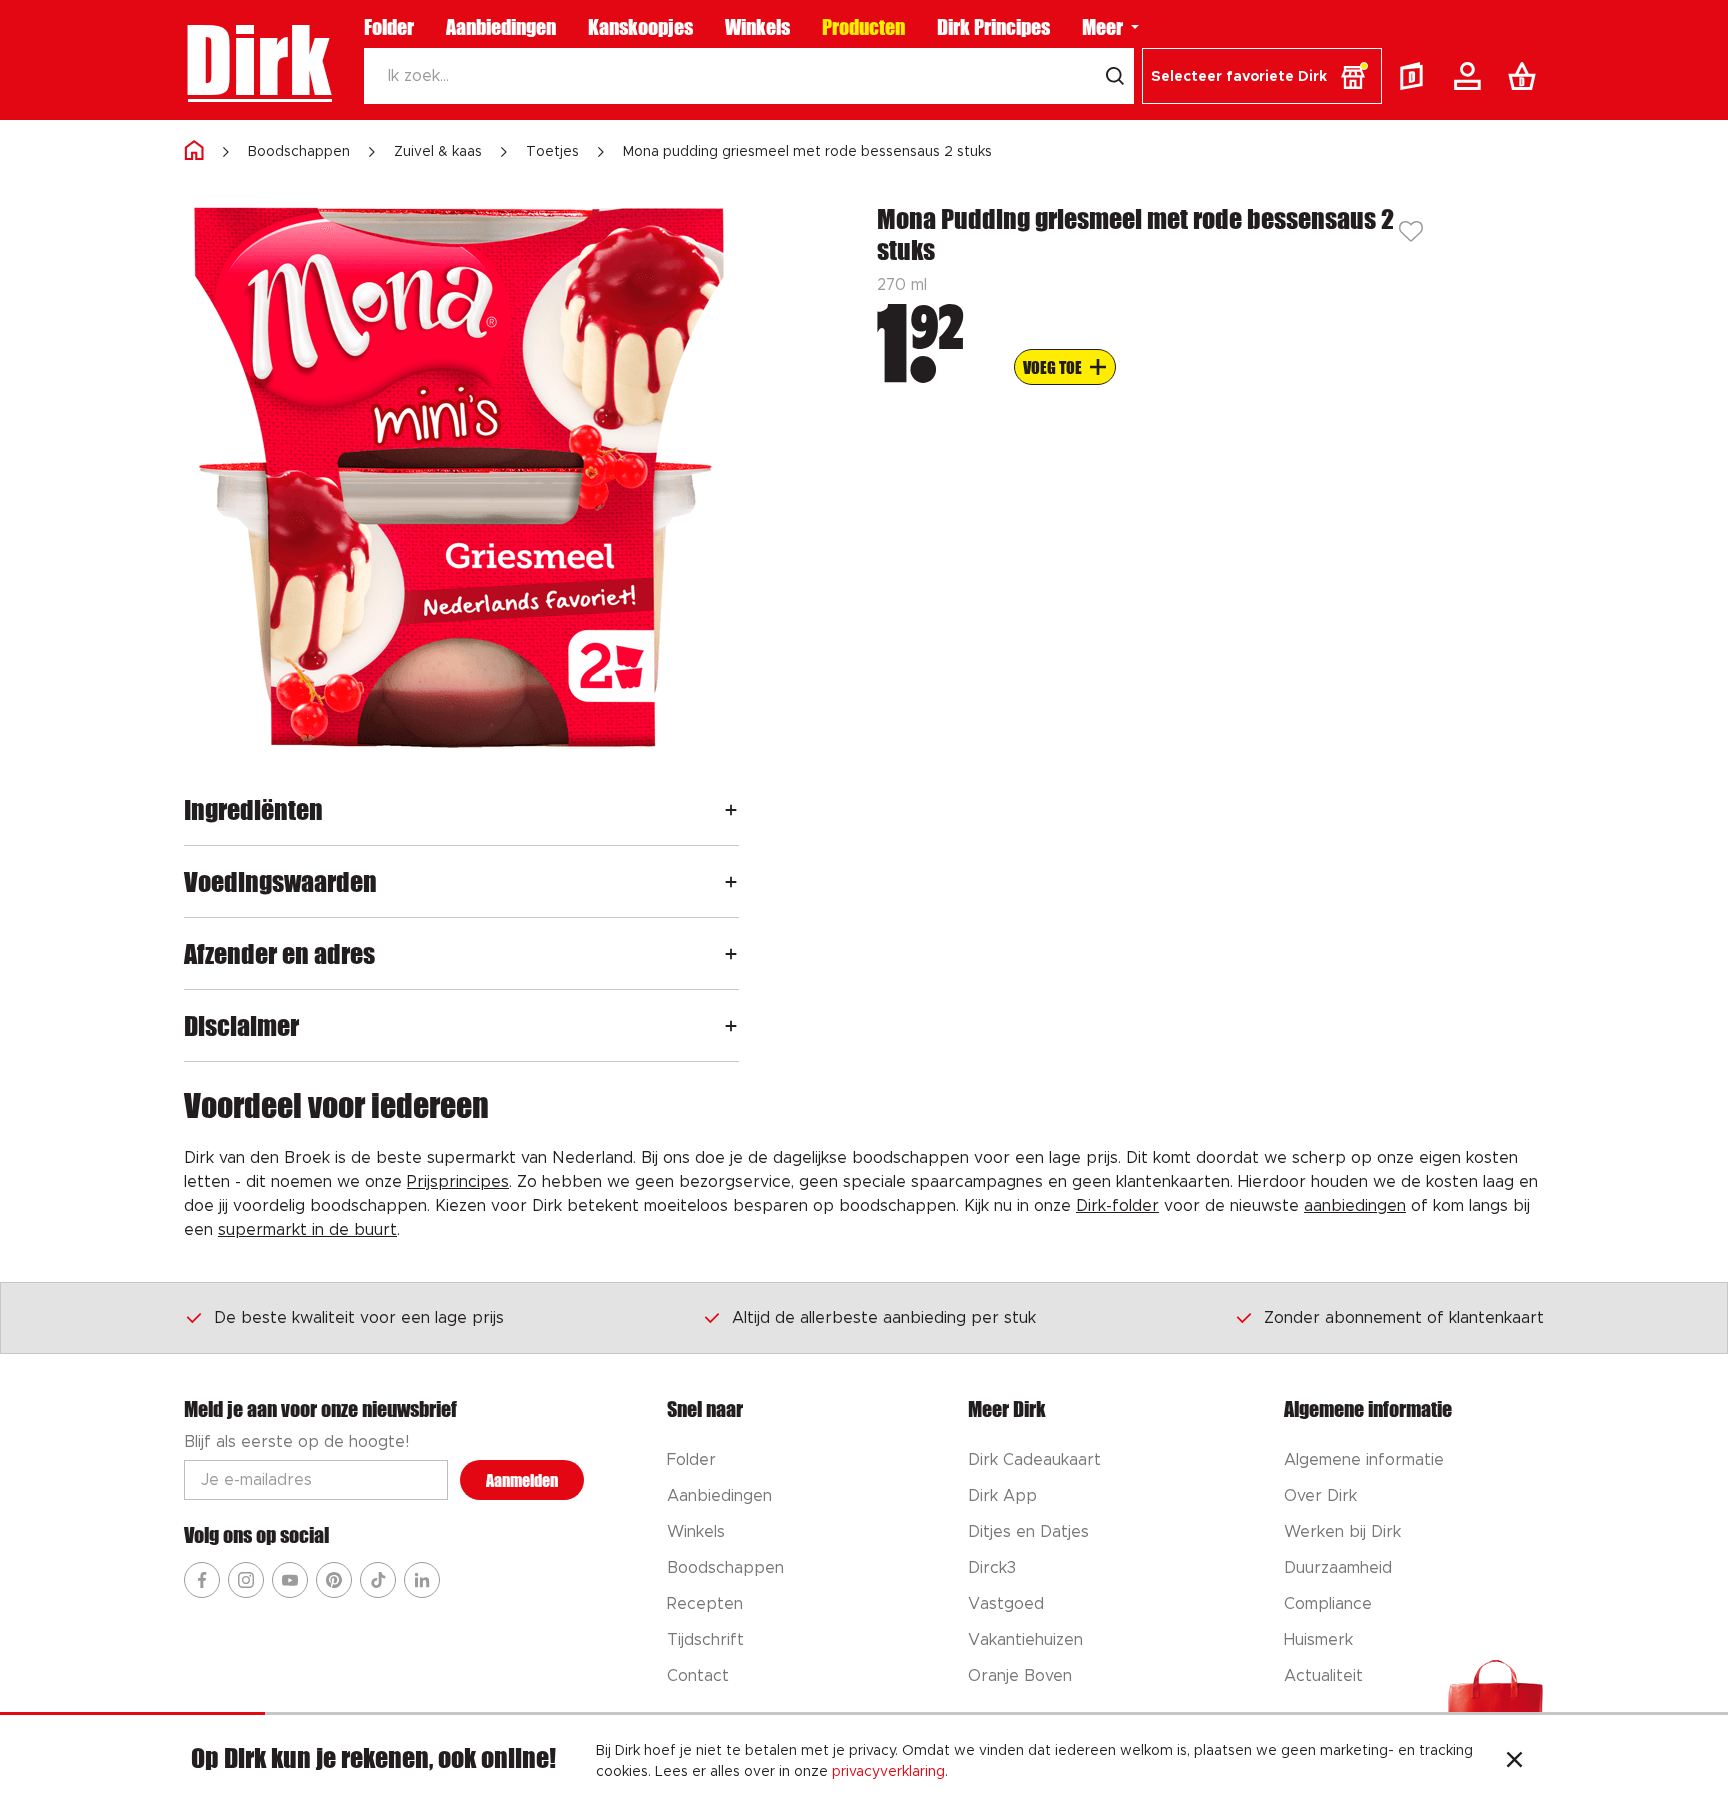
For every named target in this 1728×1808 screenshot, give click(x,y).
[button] (1262, 76)
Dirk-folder (1117, 1206)
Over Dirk (1320, 1496)
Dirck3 (992, 1568)
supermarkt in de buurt (307, 1230)
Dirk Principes (993, 27)
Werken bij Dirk (1342, 1532)
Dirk (257, 60)
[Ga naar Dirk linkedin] (422, 1580)
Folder (389, 27)
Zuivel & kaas (438, 152)
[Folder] (1416, 76)
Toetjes (552, 152)
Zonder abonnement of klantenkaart (1404, 1318)
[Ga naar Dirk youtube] (290, 1580)
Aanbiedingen (501, 27)
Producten (863, 27)
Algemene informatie (1364, 1460)
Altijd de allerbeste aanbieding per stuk (884, 1318)
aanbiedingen (1355, 1206)
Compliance (1328, 1604)
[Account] (1471, 76)
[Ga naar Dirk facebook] (202, 1580)
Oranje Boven (1020, 1676)
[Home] (194, 151)
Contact (698, 1676)
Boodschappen (299, 152)
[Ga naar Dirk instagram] (246, 1580)
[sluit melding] (1514, 1762)
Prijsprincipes (458, 1182)
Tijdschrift (705, 1640)
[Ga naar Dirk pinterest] (334, 1580)
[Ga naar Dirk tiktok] (378, 1580)
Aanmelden (522, 1480)
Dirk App (1002, 1496)
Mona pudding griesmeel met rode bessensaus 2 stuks (807, 152)
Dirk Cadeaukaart (1034, 1460)
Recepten (705, 1604)
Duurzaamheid (1338, 1568)
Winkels (757, 27)
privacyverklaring (888, 1772)
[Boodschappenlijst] (1526, 76)
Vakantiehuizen (1025, 1640)
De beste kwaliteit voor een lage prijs (359, 1318)
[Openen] (731, 809)
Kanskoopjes (640, 27)
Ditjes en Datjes (1028, 1532)
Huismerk (1318, 1640)
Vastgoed (1006, 1604)
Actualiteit (1323, 1676)
